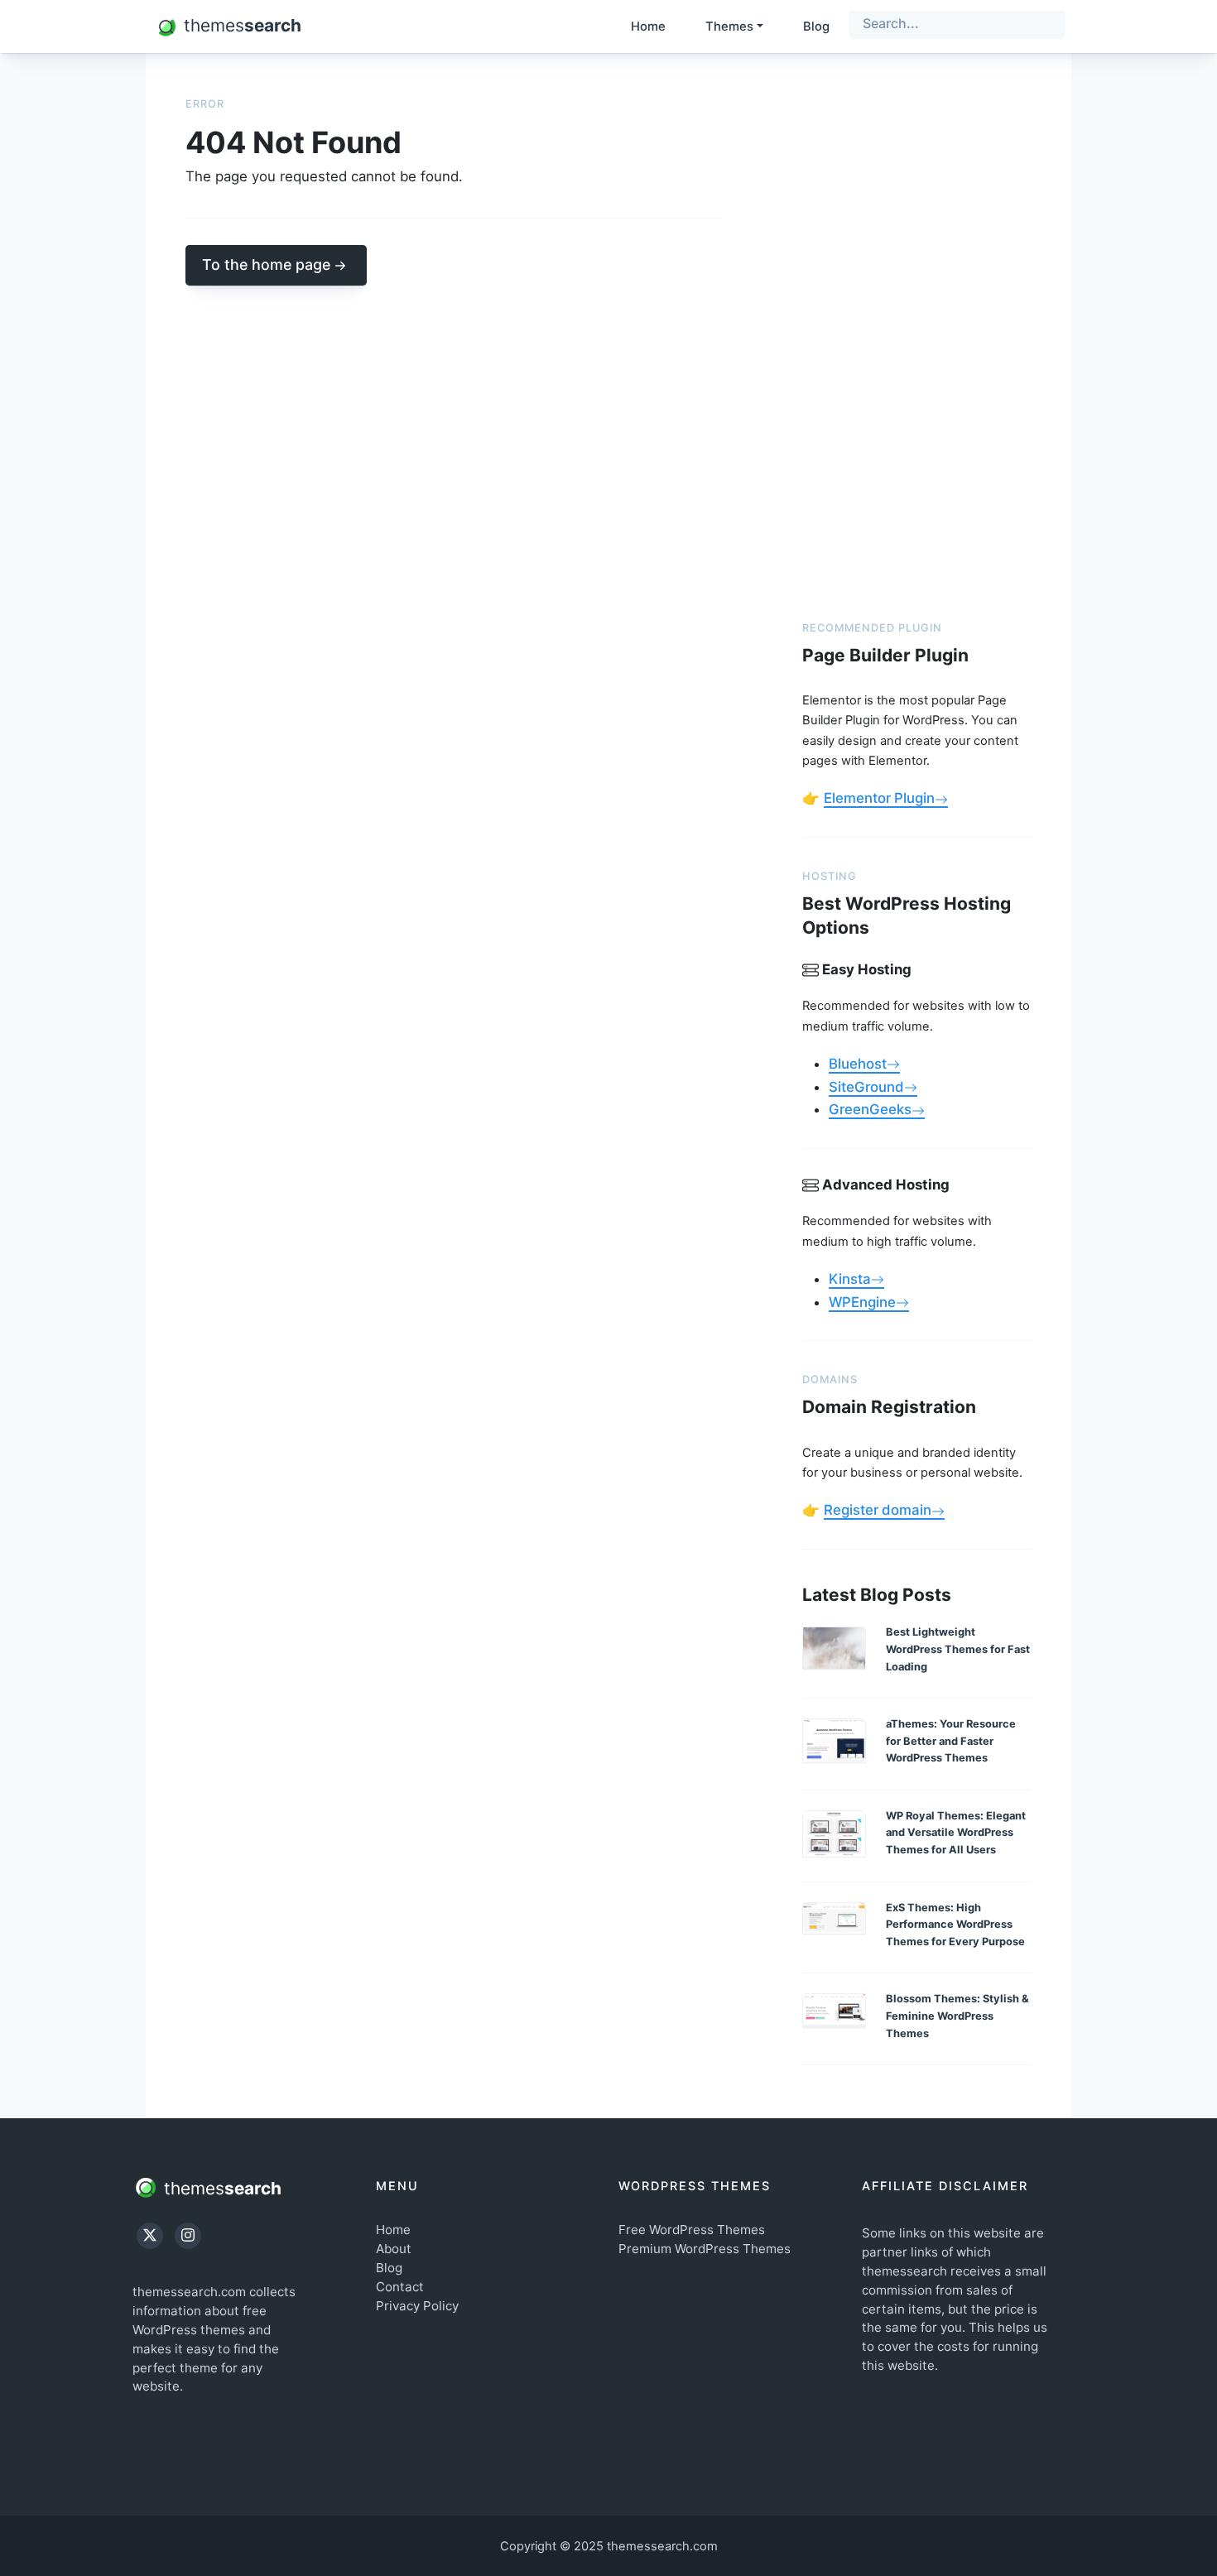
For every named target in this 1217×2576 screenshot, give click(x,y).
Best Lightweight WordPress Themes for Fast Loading (958, 1649)
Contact (400, 2287)
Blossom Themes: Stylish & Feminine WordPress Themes (957, 2016)
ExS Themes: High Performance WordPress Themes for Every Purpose (955, 1925)
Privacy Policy (417, 2306)
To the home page (266, 264)
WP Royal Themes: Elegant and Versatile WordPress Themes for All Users (956, 1833)
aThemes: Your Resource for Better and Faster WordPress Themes (951, 1741)
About (394, 2249)
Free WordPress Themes (692, 2230)
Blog (816, 26)
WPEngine (862, 1302)
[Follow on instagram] (188, 2236)
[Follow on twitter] (150, 2236)
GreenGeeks (870, 1109)
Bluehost (858, 1064)
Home (648, 26)
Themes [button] (729, 26)
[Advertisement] (917, 341)
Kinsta (850, 1279)
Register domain (878, 1510)
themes (220, 2187)
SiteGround (866, 1087)
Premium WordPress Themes (705, 2249)
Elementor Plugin (879, 798)
